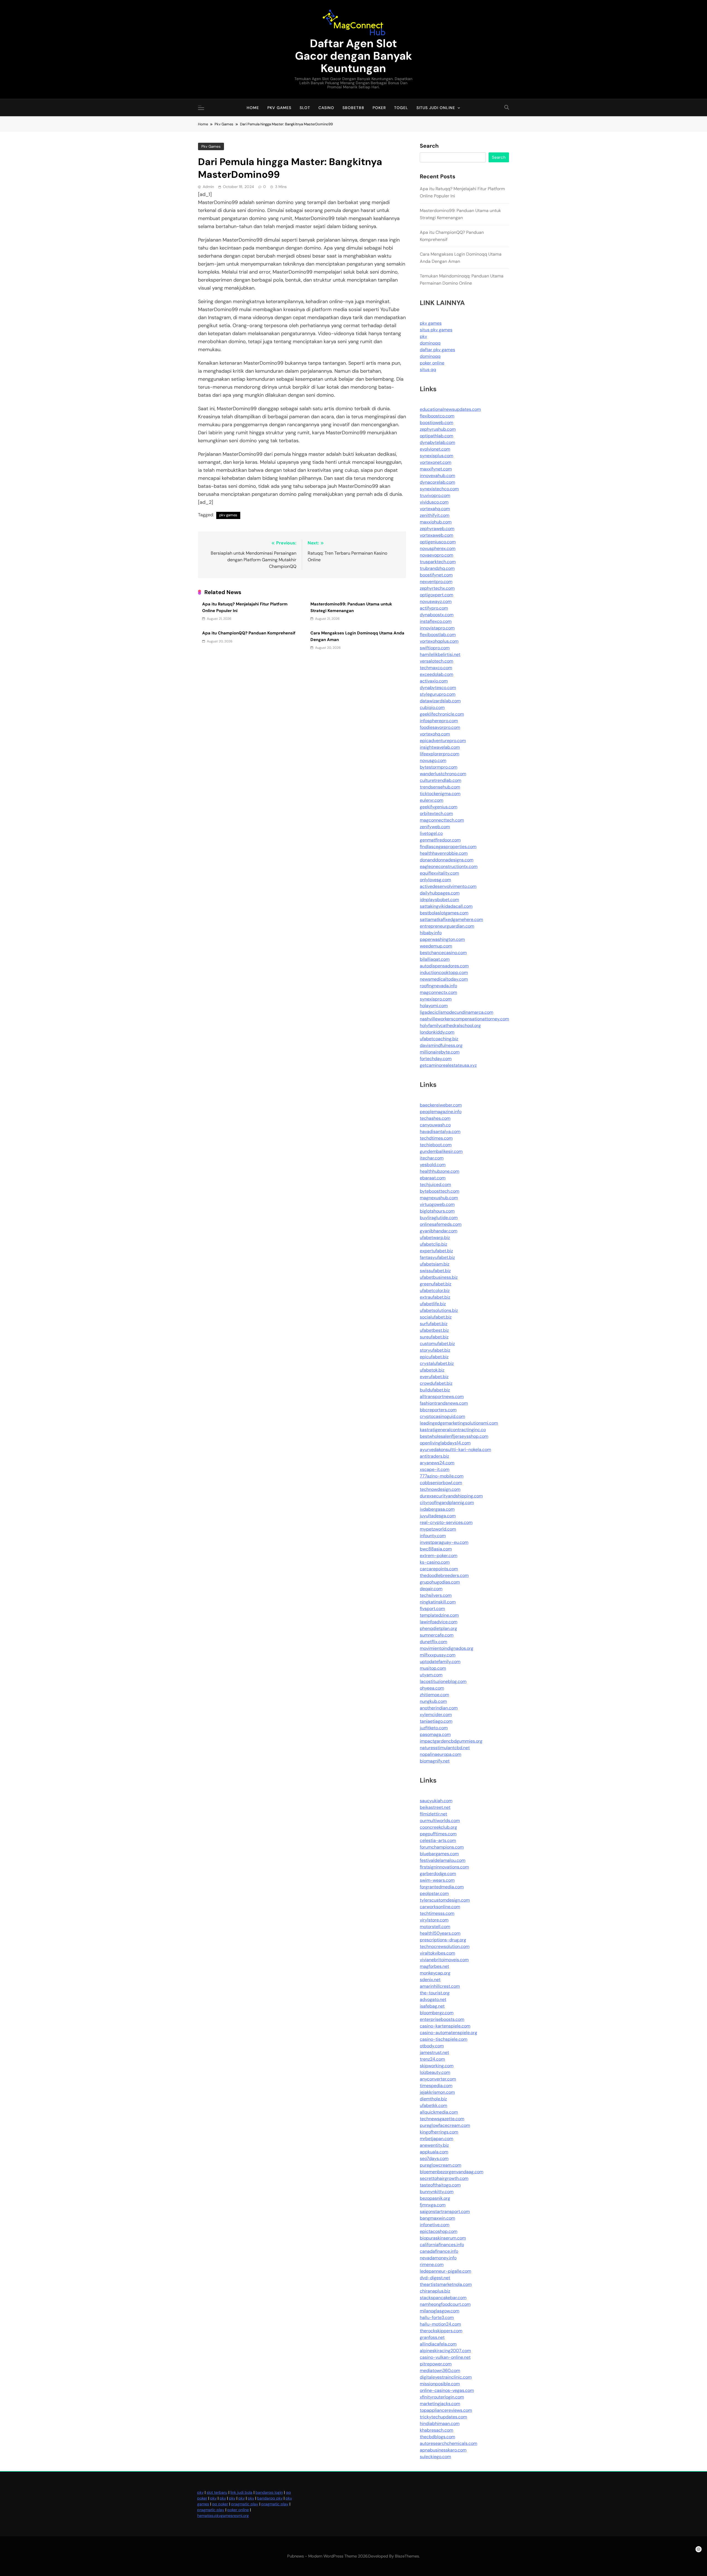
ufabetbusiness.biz (439, 1277)
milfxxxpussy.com (438, 1655)
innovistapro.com (437, 628)
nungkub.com (433, 1701)
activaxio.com (434, 681)
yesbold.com (433, 1165)
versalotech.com (436, 661)
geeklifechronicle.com (442, 714)
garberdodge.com (438, 1874)
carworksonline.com (440, 1907)
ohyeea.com (432, 1688)
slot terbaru (217, 2492)
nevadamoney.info (438, 2258)
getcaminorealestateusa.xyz (448, 1065)
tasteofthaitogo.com (440, 2185)
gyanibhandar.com (439, 1231)
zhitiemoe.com (434, 1695)
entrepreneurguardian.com (447, 926)
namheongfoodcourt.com (445, 2304)
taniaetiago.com (436, 1721)
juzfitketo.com (434, 1728)
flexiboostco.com (437, 416)
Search (429, 146)
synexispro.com (436, 999)
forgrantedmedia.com (442, 1887)
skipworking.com (437, 2066)
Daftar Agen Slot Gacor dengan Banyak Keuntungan (353, 56)
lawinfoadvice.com (439, 1622)
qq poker (220, 2504)
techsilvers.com (436, 1595)
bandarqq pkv (270, 2498)
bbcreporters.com (438, 1410)
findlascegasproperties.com (448, 847)
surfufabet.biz (434, 1324)
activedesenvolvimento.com (448, 886)
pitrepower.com (436, 2364)
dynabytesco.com (438, 688)
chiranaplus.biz (435, 2291)
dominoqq (430, 343)
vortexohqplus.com (439, 641)
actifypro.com (434, 608)
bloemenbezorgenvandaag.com (452, 2172)
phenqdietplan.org (438, 1628)
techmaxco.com (436, 668)
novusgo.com (433, 760)
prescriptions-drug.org (443, 1940)
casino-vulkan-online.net (445, 2357)
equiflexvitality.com (439, 873)
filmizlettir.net (433, 1814)
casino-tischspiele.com (444, 2039)
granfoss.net (432, 2337)
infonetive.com (435, 2225)
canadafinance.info (439, 2251)
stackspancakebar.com (443, 2298)
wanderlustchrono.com (443, 774)
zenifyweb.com (435, 827)
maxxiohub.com (436, 522)
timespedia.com (436, 2086)
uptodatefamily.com (440, 1662)
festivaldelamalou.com (443, 1860)
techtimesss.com (437, 1913)
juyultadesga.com (438, 1516)
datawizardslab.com (440, 701)
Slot (305, 108)
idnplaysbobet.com (439, 900)
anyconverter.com (438, 2079)
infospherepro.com (439, 721)
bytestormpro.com (439, 767)
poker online (432, 363)
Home (253, 108)
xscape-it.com (435, 1469)
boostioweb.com (436, 423)
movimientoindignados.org (447, 1648)
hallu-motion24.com (440, 2324)
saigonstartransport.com (445, 2211)
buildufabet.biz (435, 1390)
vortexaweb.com (436, 535)
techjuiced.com (435, 1184)
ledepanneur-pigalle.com (445, 2271)
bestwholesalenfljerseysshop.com (454, 1436)
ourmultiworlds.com (440, 1821)
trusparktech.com (438, 562)
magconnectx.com (438, 992)
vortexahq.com (435, 509)
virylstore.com (434, 1920)
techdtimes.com (436, 1138)
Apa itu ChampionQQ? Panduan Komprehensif (249, 633)
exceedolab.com (436, 674)
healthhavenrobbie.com (444, 853)
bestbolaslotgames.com (444, 913)
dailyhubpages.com (440, 893)
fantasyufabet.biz (437, 1257)
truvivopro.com (435, 495)
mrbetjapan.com (436, 2139)
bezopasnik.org (435, 2198)
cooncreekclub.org (438, 1827)
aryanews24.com (437, 1463)
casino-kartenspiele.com (445, 2026)
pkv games (228, 515)
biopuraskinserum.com (443, 2238)
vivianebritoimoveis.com (444, 1960)
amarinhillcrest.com (440, 1986)
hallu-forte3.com (437, 2317)
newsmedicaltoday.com (444, 979)
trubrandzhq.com (437, 568)
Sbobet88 (353, 108)
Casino (326, 108)
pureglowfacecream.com (445, 2125)
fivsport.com (432, 1609)
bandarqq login (269, 2492)
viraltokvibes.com (437, 1953)
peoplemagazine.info (441, 1112)
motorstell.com (435, 1927)
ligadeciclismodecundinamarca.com (457, 1012)
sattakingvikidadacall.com (446, 906)
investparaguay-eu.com (444, 1542)
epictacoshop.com (439, 2231)
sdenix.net (430, 1980)
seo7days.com (434, 2158)
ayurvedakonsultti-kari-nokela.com (455, 1450)
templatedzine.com (439, 1615)
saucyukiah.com (436, 1801)
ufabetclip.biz (433, 1244)
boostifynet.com (436, 575)
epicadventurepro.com (443, 741)
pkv (423, 336)
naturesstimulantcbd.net (445, 1748)
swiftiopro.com (435, 648)
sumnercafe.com (437, 1635)
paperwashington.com (442, 939)
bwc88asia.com (436, 1549)
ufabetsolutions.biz (439, 1310)
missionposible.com (440, 2384)
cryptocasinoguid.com (442, 1416)
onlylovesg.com (435, 880)
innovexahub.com (437, 476)
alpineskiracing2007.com (445, 2351)
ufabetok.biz (432, 1370)
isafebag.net (432, 2006)
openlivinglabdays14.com (445, 1443)
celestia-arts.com (438, 1840)
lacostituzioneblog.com (443, 1681)
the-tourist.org (435, 1993)
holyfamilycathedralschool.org (450, 1025)
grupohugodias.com (440, 1582)
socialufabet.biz (436, 1317)
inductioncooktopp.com (444, 972)
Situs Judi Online (436, 108)
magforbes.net (434, 1966)
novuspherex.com (438, 548)
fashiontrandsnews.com (444, 1403)
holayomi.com (434, 1006)
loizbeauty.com (435, 2072)
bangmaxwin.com (437, 2218)
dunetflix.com (433, 1642)
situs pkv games (436, 330)
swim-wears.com (437, 1880)
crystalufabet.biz (437, 1363)
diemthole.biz (433, 2099)
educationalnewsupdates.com (450, 409)
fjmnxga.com (433, 2205)
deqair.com (431, 1589)
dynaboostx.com (437, 615)
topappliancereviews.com (446, 2410)
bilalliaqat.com (435, 959)
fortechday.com (436, 1059)
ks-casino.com (435, 1562)
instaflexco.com (436, 621)
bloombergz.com (437, 2013)
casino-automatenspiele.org (449, 2033)
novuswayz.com (436, 601)
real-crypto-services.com (446, 1522)
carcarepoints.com (439, 1569)
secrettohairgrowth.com (444, 2178)
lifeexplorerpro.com (440, 754)
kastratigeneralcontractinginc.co (453, 1430)
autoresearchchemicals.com (449, 2443)
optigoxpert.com (436, 595)
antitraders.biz (434, 1456)
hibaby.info (431, 933)
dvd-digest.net (435, 2278)
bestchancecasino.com (443, 953)
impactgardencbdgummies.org (451, 1741)
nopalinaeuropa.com (440, 1754)
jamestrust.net (434, 2052)
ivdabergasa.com (437, 1509)
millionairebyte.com (440, 1052)
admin (208, 187)
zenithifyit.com (435, 515)
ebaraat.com (433, 1178)
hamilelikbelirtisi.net (440, 654)
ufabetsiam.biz (435, 1264)
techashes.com (435, 1118)
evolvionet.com (435, 449)
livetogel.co (431, 833)
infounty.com (433, 1536)
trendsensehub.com (440, 787)
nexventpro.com (436, 582)
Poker (379, 108)
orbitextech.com (436, 813)
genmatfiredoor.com (440, 840)
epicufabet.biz (434, 1357)
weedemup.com (436, 946)
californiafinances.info (442, 2245)
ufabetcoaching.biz (439, 1039)
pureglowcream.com (440, 2165)
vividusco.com (434, 502)
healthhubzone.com (440, 1171)
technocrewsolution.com (445, 1946)
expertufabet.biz (436, 1251)
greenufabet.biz (436, 1284)
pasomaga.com (435, 1734)
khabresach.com (436, 2430)
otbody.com (432, 2046)
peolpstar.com (434, 1893)
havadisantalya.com (440, 1131)
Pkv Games (279, 108)
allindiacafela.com (438, 2344)
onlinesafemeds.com (441, 1224)
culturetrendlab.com (440, 780)
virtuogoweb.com (437, 1204)
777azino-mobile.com (442, 1476)
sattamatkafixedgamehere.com (451, 919)
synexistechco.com (439, 489)
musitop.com (433, 1668)
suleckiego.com (435, 2457)
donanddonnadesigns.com (447, 860)
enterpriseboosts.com (442, 2019)
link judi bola (241, 2492)
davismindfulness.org (441, 1045)
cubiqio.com (432, 707)
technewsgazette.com (442, 2119)
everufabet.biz (434, 1377)
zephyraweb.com (437, 529)
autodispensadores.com (444, 966)
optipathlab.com (436, 436)
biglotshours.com (437, 1211)
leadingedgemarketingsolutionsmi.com (459, 1423)
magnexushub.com (439, 1198)
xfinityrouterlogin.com (442, 2397)
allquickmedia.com (439, 2112)
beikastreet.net (435, 1807)
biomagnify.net (435, 1761)
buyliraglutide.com (439, 1218)
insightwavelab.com (440, 747)
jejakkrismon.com (437, 2092)
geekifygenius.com (439, 807)
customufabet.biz (437, 1343)
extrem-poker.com (439, 1556)
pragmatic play (245, 2504)
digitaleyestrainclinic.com (446, 2377)
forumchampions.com (442, 1847)
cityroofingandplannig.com (447, 1503)
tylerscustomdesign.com (445, 1900)
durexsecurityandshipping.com (451, 1496)
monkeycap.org (435, 1973)
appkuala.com (434, 2152)
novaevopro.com (436, 555)
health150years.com (440, 1933)
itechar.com (432, 1158)
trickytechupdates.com (443, 2417)
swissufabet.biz (435, 1271)
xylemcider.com (436, 1715)
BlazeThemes (407, 2556)
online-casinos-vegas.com (447, 2390)
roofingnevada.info (438, 986)
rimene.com (432, 2264)
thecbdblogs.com (437, 2437)
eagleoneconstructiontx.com (449, 866)
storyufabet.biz (435, 1350)
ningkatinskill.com (438, 1602)
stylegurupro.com (438, 694)
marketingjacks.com (440, 2404)
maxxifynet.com (436, 469)
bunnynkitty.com (437, 2192)
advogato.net (433, 1999)
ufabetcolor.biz (435, 1290)
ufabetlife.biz (433, 1304)
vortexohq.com (435, 734)
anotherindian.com (439, 1708)
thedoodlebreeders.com (444, 1575)
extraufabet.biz (435, 1297)
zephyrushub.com (438, 429)
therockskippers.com (441, 2331)
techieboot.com (436, 1145)
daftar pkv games (437, 350)
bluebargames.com (439, 1854)
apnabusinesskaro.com (443, 2450)
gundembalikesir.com (441, 1151)
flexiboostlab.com (438, 635)
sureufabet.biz (434, 1337)
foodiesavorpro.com (440, 727)
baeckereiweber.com (441, 1105)
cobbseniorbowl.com (441, 1483)
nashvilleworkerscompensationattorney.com (464, 1019)
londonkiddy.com (437, 1032)
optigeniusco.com (438, 542)
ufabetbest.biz (434, 1330)
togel (401, 108)
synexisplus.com (436, 456)
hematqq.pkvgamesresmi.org (223, 2516)
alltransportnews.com (442, 1396)
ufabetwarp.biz (435, 1237)
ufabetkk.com (433, 2105)
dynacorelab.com (437, 482)
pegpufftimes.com (438, 1834)
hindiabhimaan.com (440, 2423)
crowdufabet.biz (436, 1383)
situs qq (428, 370)
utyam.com (431, 1675)
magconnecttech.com (442, 820)
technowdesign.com (440, 1489)
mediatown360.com (440, 2370)
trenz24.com (432, 2059)
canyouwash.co (435, 1125)
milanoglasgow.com (440, 2311)
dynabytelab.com (437, 442)
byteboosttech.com (440, 1191)
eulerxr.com (432, 800)
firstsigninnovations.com (444, 1867)
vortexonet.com (436, 462)
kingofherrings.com (439, 2132)
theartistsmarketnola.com (446, 2284)
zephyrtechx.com (437, 588)
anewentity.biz (434, 2145)
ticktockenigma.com (440, 794)
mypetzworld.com (438, 1529)
